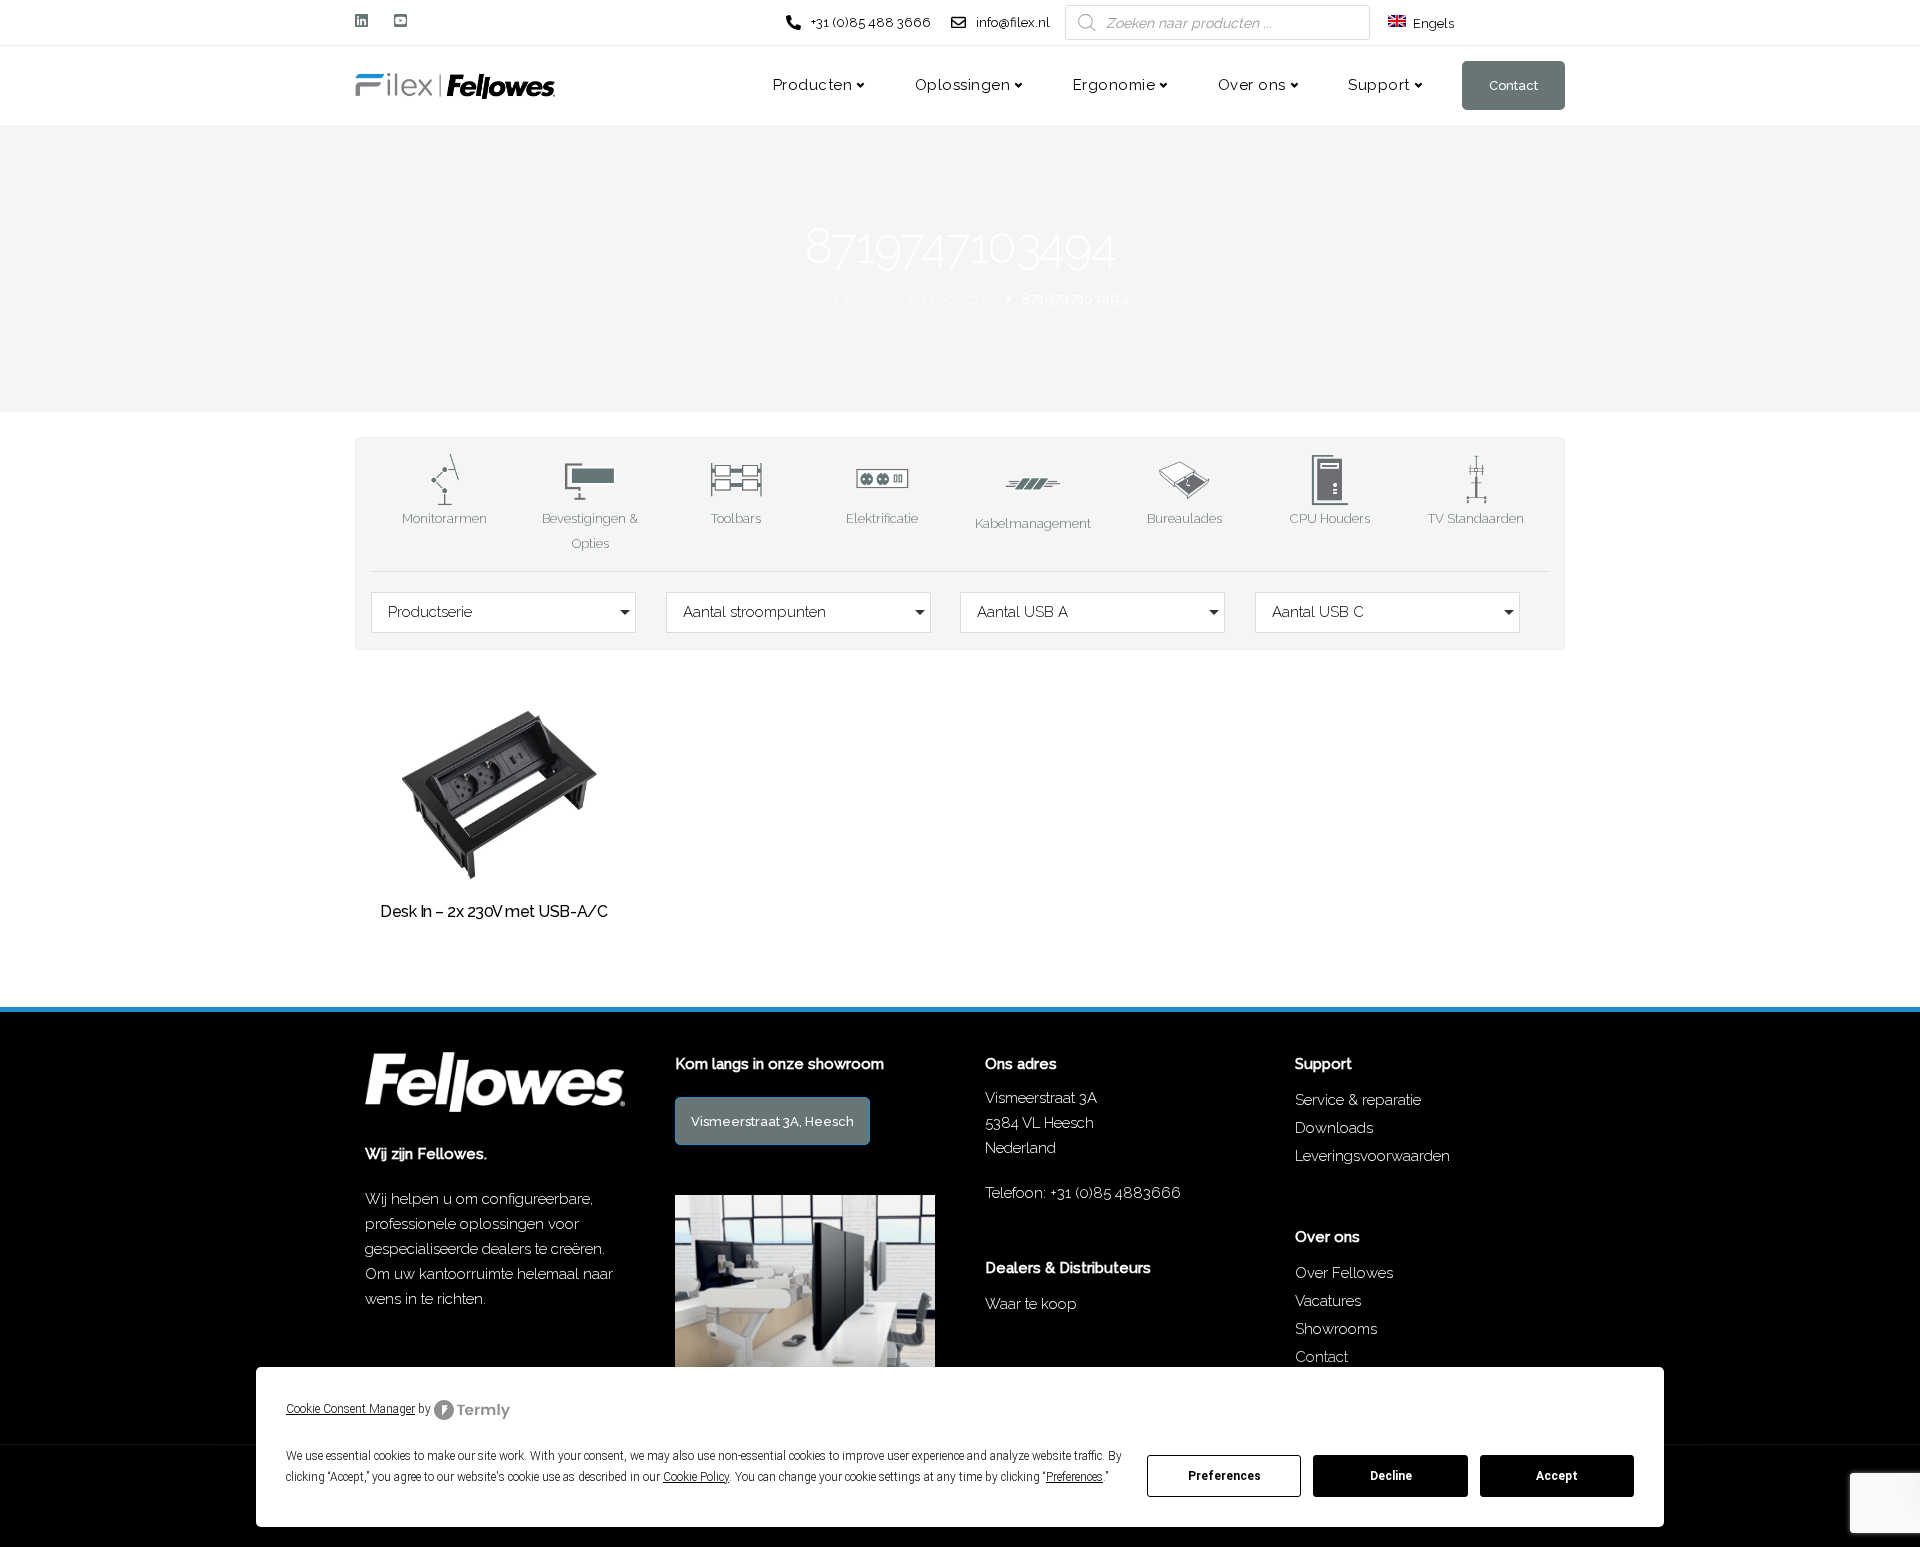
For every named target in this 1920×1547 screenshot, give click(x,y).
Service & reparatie (1358, 1100)
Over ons (1252, 85)
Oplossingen (963, 85)
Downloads (1334, 1128)
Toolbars (736, 518)
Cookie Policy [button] (696, 1477)
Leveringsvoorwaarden (1372, 1156)
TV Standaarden (1476, 518)
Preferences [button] (1074, 1477)
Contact (1513, 85)
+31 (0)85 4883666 (1115, 1193)
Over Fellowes (1344, 1273)
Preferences (1224, 1476)
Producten (813, 85)
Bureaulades (1184, 518)
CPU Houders (1330, 518)
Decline (1391, 1476)
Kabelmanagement (1033, 523)
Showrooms (1336, 1329)
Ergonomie (1114, 85)
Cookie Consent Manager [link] (350, 1409)
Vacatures (1328, 1301)
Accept (1557, 1476)
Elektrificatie (882, 518)
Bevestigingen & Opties (590, 531)
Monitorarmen (444, 518)
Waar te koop (1031, 1304)
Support (1379, 85)
